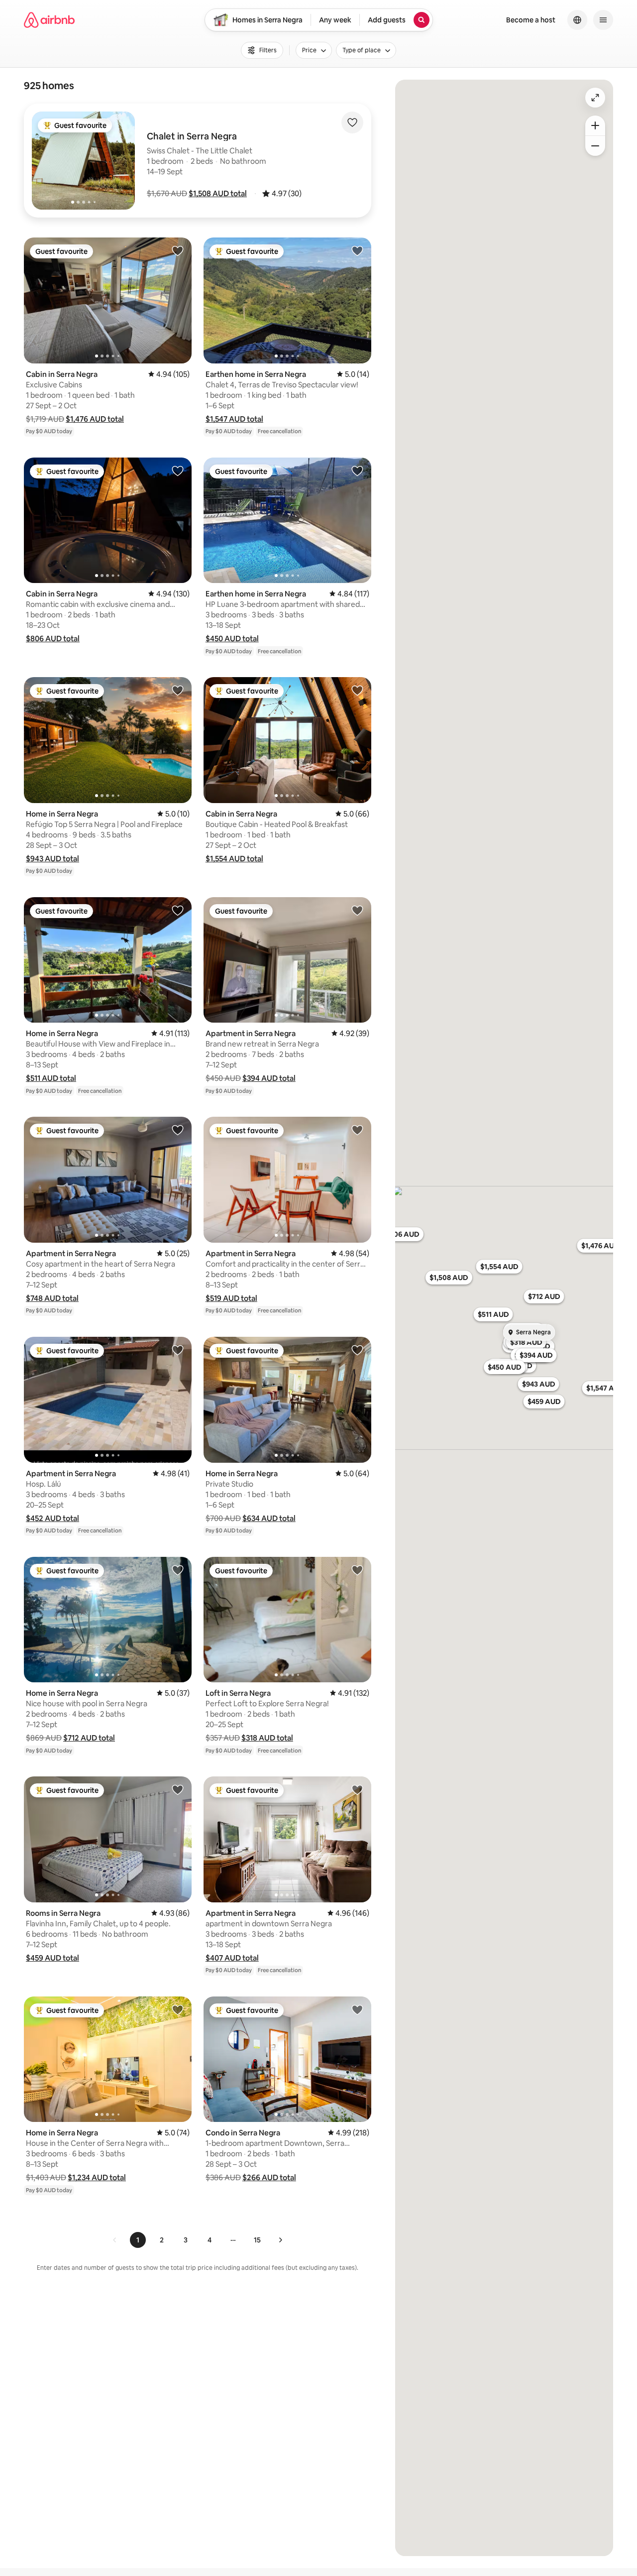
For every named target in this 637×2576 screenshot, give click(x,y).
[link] (115, 2240)
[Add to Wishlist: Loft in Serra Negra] (357, 1570)
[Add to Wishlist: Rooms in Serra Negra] (178, 1789)
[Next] (280, 2240)
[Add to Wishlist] (352, 122)
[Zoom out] (595, 146)
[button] (218, 193)
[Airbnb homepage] (49, 20)
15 (257, 2240)
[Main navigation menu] (603, 20)
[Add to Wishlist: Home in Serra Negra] (178, 690)
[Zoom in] (595, 125)
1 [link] (138, 2240)
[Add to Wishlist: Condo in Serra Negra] (357, 2009)
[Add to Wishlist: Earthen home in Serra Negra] (357, 250)
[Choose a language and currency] (577, 20)
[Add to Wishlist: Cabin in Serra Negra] (178, 250)
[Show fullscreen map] (595, 98)
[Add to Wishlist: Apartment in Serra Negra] (357, 910)
